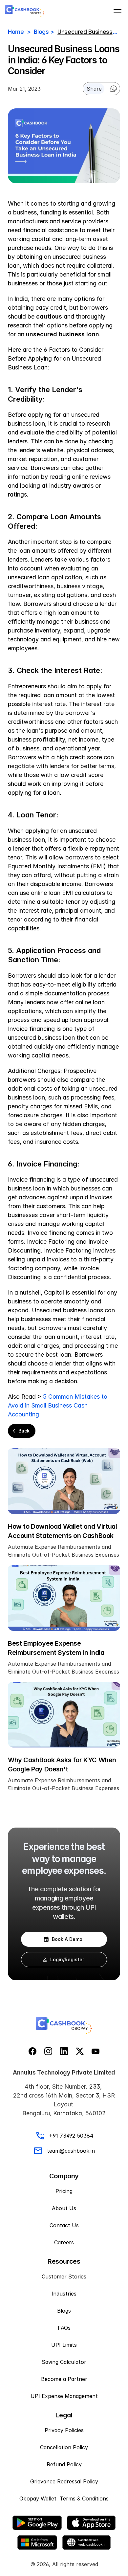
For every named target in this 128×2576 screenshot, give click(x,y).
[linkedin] (64, 2051)
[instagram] (48, 2051)
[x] (80, 2051)
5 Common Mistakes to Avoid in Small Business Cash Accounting (58, 1405)
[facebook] (32, 2051)
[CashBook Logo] (25, 11)
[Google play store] (37, 2523)
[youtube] (96, 2051)
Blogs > (44, 32)
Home (16, 32)
